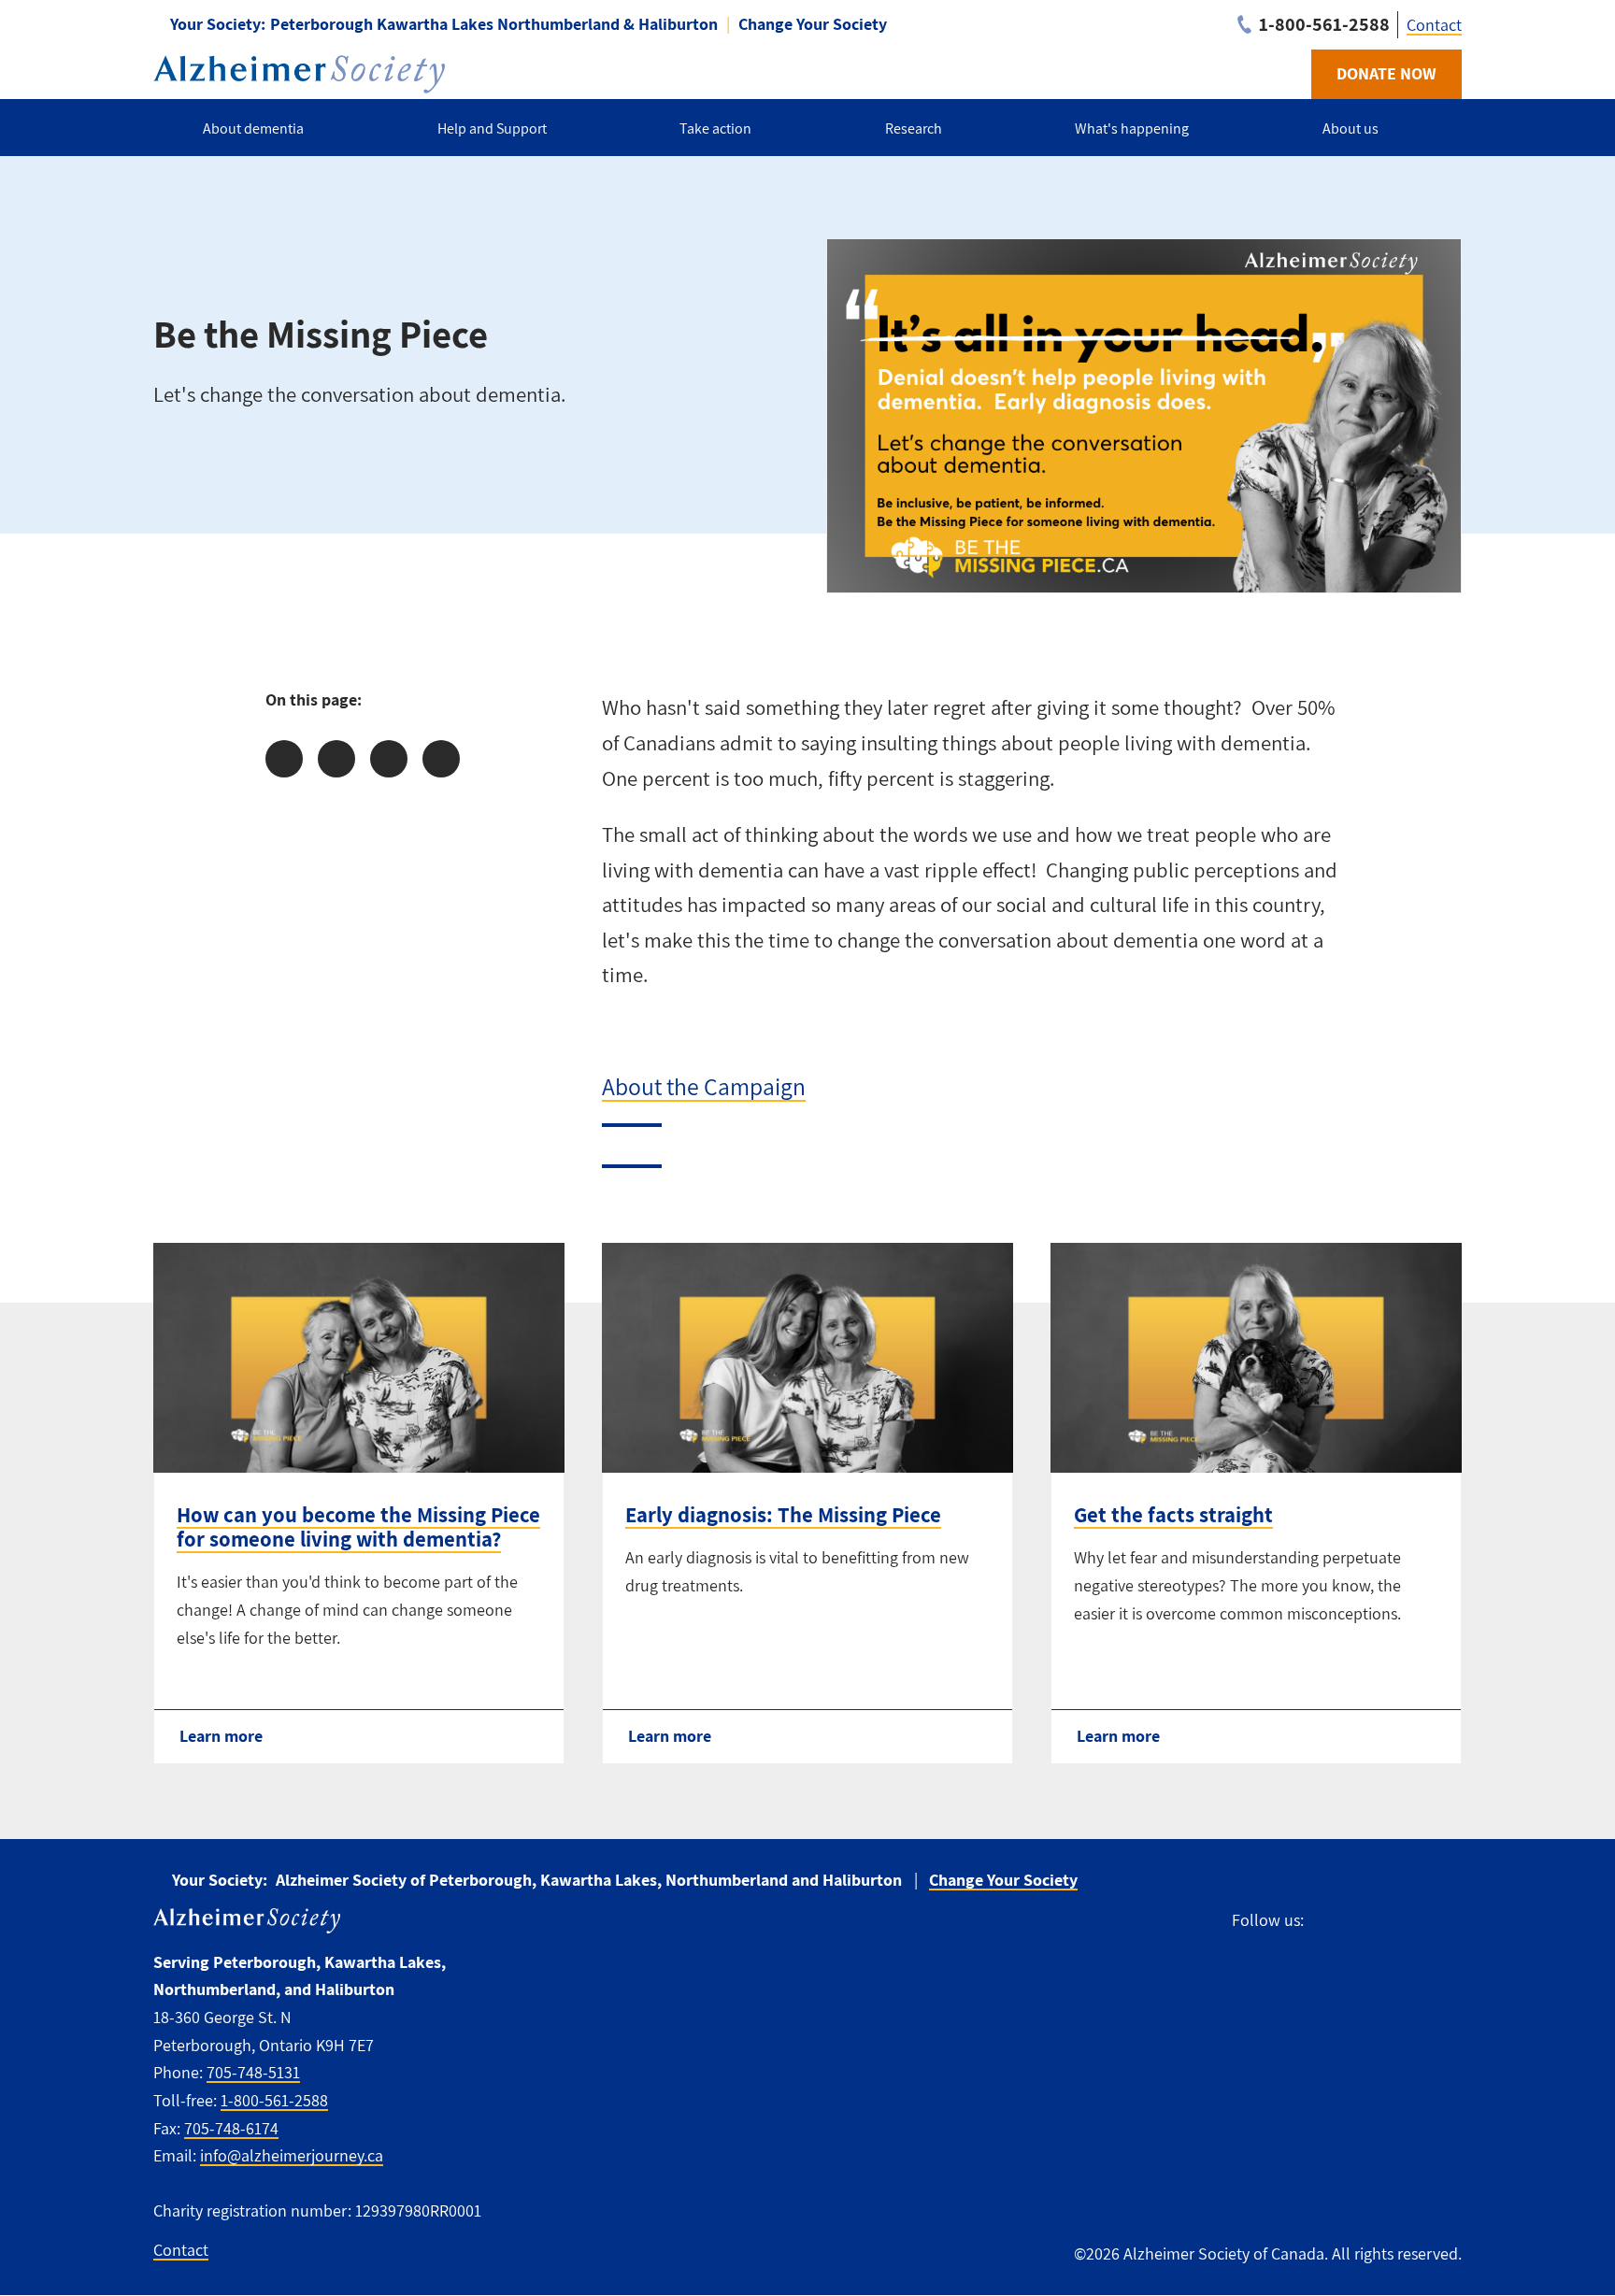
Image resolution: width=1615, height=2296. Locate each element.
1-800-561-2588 (274, 2100)
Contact (1434, 25)
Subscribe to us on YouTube (1447, 1921)
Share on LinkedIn (389, 759)
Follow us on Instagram (1404, 1921)
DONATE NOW (1386, 73)
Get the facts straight (1173, 1515)
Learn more (221, 1736)
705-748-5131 (253, 2072)
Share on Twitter (336, 759)
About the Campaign (704, 1086)
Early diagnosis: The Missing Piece (783, 1515)
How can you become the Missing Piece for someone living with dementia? (358, 1527)
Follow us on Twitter (1363, 1921)
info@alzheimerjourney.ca (292, 2155)
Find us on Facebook (1327, 1921)
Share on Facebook (284, 759)
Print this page (441, 759)
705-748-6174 (231, 2128)
